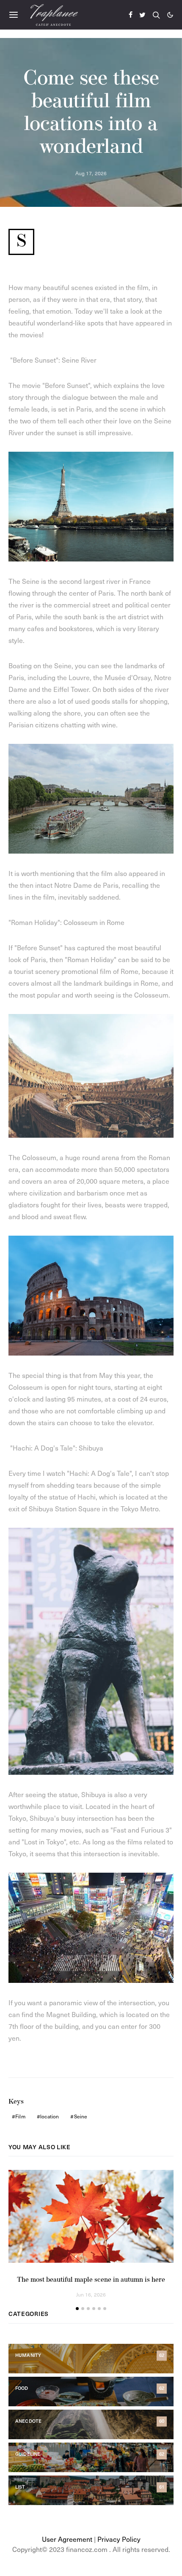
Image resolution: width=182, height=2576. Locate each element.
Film (20, 2116)
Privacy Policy (119, 2539)
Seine (81, 2116)
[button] (170, 15)
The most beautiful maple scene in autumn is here (91, 2280)
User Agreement (67, 2539)
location (50, 2116)
